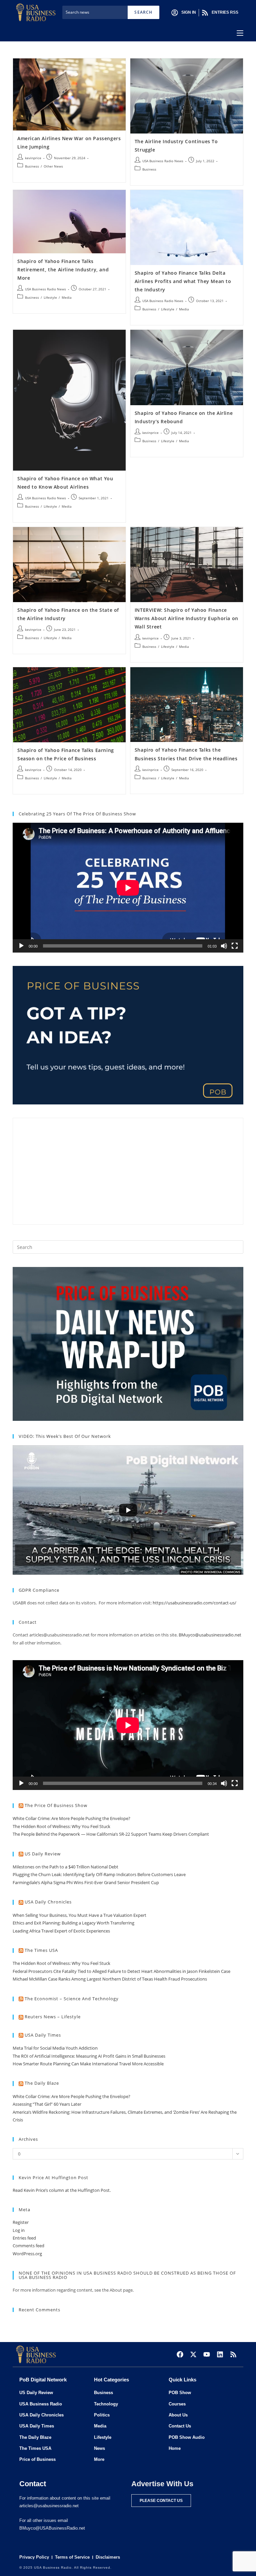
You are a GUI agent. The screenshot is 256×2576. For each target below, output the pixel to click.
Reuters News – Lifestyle (53, 2017)
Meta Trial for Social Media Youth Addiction (55, 2048)
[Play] (21, 946)
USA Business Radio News (163, 161)
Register (21, 2222)
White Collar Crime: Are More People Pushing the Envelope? (71, 1818)
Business (32, 166)
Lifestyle (50, 297)
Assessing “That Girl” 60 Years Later (47, 2104)
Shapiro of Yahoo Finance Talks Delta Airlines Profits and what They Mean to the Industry (183, 281)
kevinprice (33, 158)
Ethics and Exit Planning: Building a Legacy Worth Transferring (73, 1923)
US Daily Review (43, 1854)
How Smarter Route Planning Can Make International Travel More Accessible (88, 2064)
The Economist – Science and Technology (72, 1999)
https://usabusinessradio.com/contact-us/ (194, 1603)
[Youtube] (207, 2354)
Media (67, 297)
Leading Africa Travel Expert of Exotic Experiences (61, 1931)
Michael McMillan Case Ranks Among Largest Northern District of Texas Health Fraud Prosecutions (110, 1979)
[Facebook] (180, 2354)
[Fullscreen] (235, 946)
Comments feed (28, 2246)
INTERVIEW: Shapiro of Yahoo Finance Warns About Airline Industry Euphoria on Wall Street (186, 618)
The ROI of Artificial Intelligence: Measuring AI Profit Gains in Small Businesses (89, 2056)
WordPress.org (27, 2254)
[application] (128, 888)
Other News (53, 166)
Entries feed (24, 2238)
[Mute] (224, 946)
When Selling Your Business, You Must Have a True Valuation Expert (79, 1915)
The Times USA (41, 1950)
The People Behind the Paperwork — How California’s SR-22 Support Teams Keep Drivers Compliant (111, 1834)
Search (143, 12)
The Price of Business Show (56, 1805)
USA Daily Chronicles (48, 1902)
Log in (19, 2230)
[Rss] (233, 2354)
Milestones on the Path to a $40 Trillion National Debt (65, 1867)
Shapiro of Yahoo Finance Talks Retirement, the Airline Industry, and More (63, 270)
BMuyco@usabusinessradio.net (210, 1635)
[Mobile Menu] (240, 33)
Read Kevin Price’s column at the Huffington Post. (62, 2190)
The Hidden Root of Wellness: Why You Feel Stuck (61, 1826)
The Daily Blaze (42, 2083)
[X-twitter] (193, 2354)
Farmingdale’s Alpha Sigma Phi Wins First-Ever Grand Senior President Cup (86, 1882)
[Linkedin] (220, 2354)
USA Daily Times (43, 2035)
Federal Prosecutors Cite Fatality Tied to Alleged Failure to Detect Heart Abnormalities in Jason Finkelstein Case (121, 1971)
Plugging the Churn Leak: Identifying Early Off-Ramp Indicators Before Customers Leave (99, 1874)
